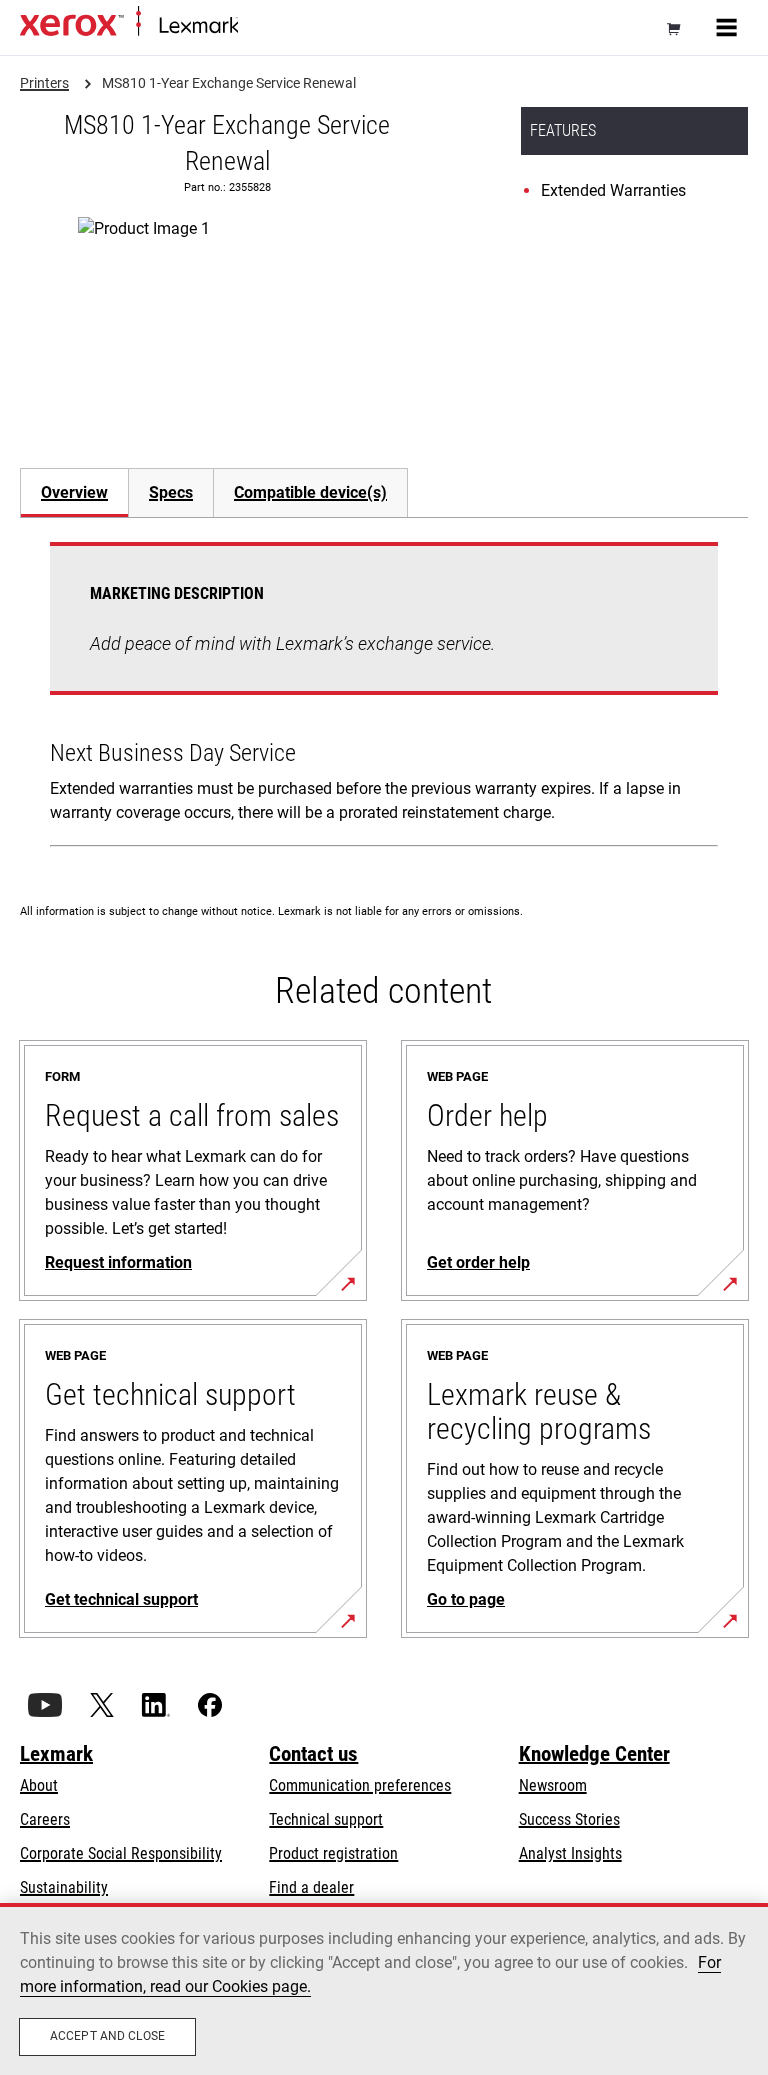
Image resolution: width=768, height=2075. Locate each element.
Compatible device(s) (310, 492)
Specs (171, 492)
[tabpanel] (384, 698)
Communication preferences (360, 1785)
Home (254, 26)
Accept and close (107, 2036)
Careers (45, 1819)
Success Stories (569, 1819)
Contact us (313, 1754)
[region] (384, 1989)
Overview (74, 492)
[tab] (74, 492)
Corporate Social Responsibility (121, 1853)
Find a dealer (311, 1887)
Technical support (326, 1819)
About (39, 1785)
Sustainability (64, 1887)
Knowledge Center (594, 1754)
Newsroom (553, 1785)
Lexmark (56, 1754)
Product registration (333, 1853)
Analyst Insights (570, 1853)
